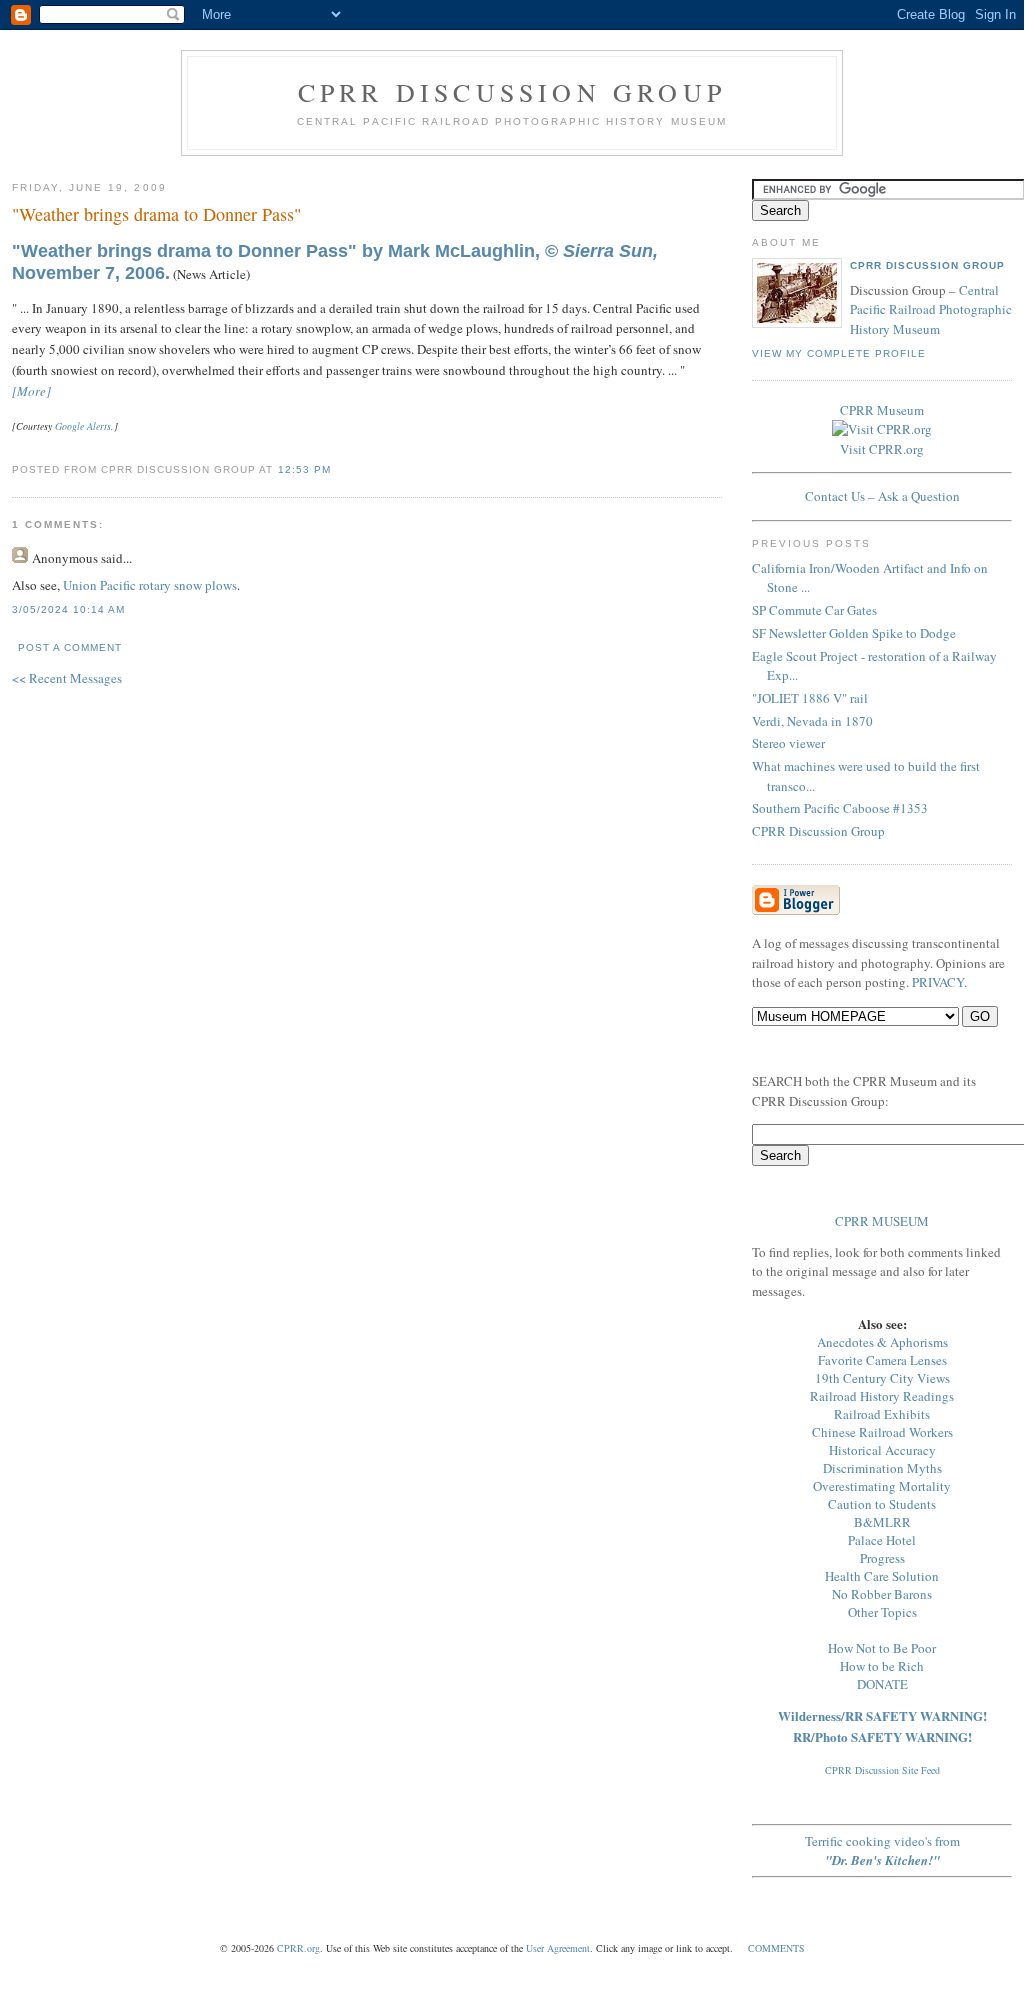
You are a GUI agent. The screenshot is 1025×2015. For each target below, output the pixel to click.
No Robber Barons (882, 1594)
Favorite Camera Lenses (882, 1360)
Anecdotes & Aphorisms (882, 1342)
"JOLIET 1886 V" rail (810, 698)
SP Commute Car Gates (814, 610)
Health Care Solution (882, 1576)
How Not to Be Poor (882, 1648)
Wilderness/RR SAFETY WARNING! (882, 1715)
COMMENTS (776, 1948)
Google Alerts (83, 426)
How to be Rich (882, 1666)
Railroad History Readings (882, 1396)
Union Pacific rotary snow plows (150, 585)
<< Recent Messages (67, 678)
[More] (31, 391)
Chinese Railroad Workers (882, 1432)
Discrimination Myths (882, 1468)
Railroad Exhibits (882, 1414)
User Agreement (558, 1948)
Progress (882, 1558)
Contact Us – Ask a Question (882, 496)
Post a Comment (70, 647)
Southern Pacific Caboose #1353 (840, 808)
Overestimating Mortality (882, 1486)
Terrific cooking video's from (882, 1850)
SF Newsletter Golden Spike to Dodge (854, 633)
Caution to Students (882, 1504)
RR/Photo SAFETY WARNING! (882, 1736)
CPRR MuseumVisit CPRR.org (882, 429)
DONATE (882, 1684)
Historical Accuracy (882, 1450)
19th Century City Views (882, 1378)
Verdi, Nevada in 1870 (812, 721)
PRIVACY (938, 982)
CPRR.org (298, 1948)
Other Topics (882, 1612)
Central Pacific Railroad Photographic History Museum (931, 309)
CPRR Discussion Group (512, 92)
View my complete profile (839, 353)
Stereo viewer (788, 743)
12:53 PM (304, 469)
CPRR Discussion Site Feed (882, 1770)
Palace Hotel (882, 1540)
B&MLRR (882, 1522)
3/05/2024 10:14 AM (68, 609)
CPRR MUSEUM (882, 1221)
